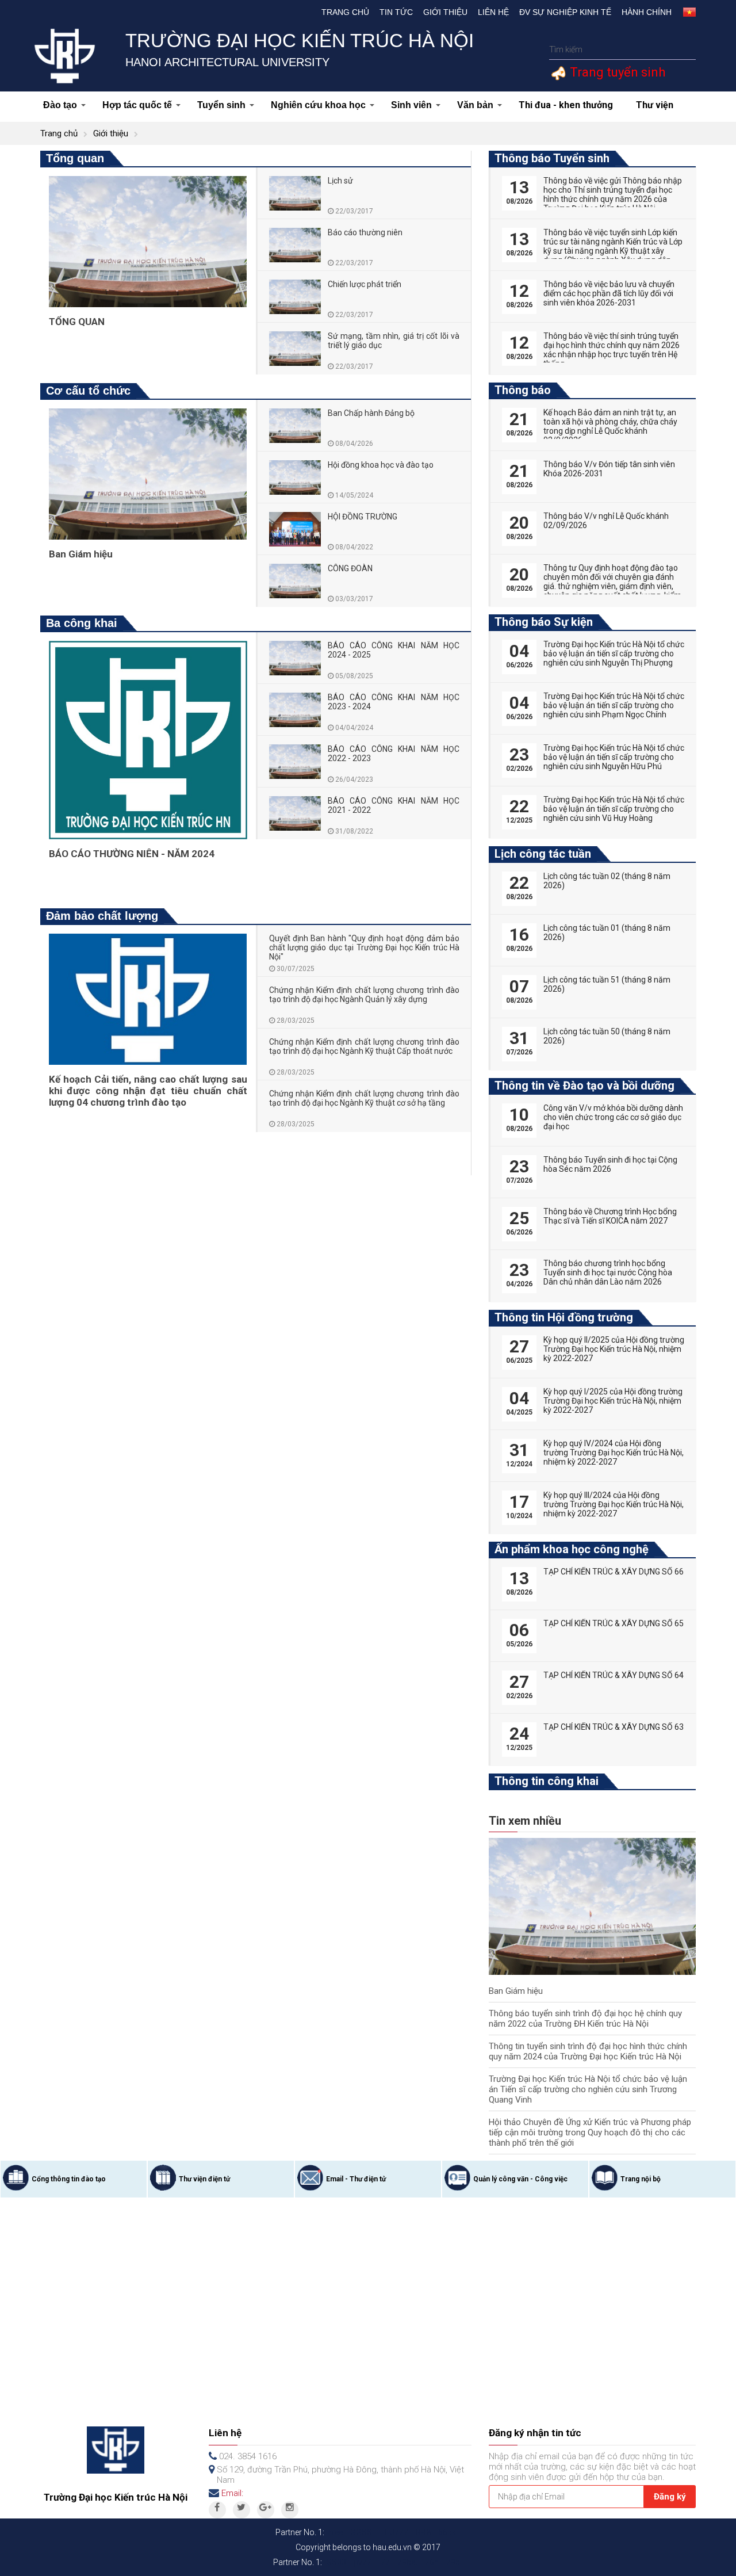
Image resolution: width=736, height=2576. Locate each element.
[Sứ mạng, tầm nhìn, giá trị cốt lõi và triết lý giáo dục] (295, 349)
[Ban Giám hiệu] (148, 473)
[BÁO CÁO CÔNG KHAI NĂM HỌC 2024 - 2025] (295, 658)
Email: (232, 2493)
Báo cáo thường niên (365, 232)
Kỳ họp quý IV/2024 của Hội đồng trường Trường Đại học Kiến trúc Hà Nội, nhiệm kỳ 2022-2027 (614, 1453)
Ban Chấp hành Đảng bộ (371, 413)
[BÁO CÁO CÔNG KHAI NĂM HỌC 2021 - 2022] (295, 813)
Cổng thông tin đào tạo (69, 2179)
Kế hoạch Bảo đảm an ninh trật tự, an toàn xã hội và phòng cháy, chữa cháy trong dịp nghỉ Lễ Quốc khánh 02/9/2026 (610, 426)
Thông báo (523, 390)
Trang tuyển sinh (616, 72)
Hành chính (647, 12)
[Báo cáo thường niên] (295, 245)
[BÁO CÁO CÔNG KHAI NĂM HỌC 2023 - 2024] (295, 710)
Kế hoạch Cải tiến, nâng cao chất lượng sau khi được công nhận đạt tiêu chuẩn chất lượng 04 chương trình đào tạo (148, 1091)
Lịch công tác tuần (543, 854)
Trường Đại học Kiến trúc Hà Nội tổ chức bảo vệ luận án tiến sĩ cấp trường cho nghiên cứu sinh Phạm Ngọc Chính (614, 705)
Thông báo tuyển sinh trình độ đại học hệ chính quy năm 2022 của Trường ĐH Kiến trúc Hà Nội (585, 2019)
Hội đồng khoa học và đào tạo (381, 465)
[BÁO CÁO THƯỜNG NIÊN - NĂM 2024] (148, 739)
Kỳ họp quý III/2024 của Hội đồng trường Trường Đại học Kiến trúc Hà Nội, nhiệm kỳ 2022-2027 (614, 1504)
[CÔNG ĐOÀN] (295, 581)
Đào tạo (60, 105)
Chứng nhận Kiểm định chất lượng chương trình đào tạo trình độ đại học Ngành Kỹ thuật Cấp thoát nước (365, 1046)
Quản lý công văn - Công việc (520, 2179)
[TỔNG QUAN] (148, 241)
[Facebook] (217, 2510)
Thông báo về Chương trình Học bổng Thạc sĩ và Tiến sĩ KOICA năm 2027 (610, 1216)
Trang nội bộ (641, 2179)
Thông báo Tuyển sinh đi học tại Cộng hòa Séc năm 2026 (610, 1164)
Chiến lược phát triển (365, 284)
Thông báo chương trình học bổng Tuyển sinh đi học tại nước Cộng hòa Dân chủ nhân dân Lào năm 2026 (608, 1272)
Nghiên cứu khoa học (318, 105)
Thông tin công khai (547, 1781)
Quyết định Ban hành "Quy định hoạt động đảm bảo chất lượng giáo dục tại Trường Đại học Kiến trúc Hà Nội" (365, 947)
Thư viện (655, 105)
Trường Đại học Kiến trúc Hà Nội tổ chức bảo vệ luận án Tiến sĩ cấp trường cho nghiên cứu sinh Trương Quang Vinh (588, 2089)
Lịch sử (340, 181)
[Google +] (266, 2510)
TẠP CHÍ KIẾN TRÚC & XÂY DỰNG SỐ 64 (614, 1675)
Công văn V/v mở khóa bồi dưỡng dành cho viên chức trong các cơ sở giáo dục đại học (613, 1117)
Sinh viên (411, 105)
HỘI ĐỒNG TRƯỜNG (363, 517)
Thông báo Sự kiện (544, 622)
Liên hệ (493, 12)
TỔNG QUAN (77, 322)
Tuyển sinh (221, 105)
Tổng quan (75, 158)
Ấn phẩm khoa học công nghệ (572, 1549)
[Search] (686, 50)
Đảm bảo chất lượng (102, 916)
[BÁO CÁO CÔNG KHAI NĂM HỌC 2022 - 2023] (295, 762)
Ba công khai (82, 623)
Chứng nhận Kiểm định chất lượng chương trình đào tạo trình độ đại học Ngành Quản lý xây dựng (365, 995)
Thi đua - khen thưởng (566, 105)
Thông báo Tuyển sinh (552, 158)
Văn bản (475, 105)
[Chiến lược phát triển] (295, 297)
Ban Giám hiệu (81, 554)
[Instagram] (290, 2510)
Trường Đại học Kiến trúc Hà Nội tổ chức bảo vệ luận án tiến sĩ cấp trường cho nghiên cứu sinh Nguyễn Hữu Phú (614, 757)
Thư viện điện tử (204, 2179)
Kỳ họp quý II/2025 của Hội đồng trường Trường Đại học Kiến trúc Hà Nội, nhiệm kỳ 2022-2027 (614, 1349)
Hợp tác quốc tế (137, 105)
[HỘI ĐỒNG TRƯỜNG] (295, 529)
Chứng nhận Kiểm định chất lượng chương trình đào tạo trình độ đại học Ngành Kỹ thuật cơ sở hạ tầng (365, 1098)
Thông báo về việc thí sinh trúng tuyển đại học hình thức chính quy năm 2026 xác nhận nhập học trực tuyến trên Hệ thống (612, 350)
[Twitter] (241, 2510)
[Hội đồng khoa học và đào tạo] (295, 477)
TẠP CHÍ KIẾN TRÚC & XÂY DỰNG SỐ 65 (614, 1623)
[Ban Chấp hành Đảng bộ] (295, 426)
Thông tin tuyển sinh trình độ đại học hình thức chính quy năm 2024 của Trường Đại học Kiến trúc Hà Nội (588, 2051)
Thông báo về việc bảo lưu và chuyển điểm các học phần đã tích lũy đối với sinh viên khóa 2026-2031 (609, 293)
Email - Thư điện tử (356, 2179)
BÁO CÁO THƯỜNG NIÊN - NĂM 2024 (132, 854)
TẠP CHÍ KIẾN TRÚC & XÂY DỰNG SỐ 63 (614, 1727)
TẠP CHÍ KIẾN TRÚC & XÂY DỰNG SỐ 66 (614, 1572)
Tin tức (396, 12)
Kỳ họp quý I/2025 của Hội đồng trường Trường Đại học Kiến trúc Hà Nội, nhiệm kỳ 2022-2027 (613, 1401)
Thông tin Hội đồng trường (564, 1317)
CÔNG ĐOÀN (350, 568)
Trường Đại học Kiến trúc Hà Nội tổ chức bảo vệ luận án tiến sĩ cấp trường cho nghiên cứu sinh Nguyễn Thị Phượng (614, 653)
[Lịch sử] (295, 193)
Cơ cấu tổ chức (88, 391)
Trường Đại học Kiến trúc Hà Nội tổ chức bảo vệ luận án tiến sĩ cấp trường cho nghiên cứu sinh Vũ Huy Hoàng (614, 809)
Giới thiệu (445, 12)
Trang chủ (345, 12)
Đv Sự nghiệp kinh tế (565, 12)
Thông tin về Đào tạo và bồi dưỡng (584, 1086)
